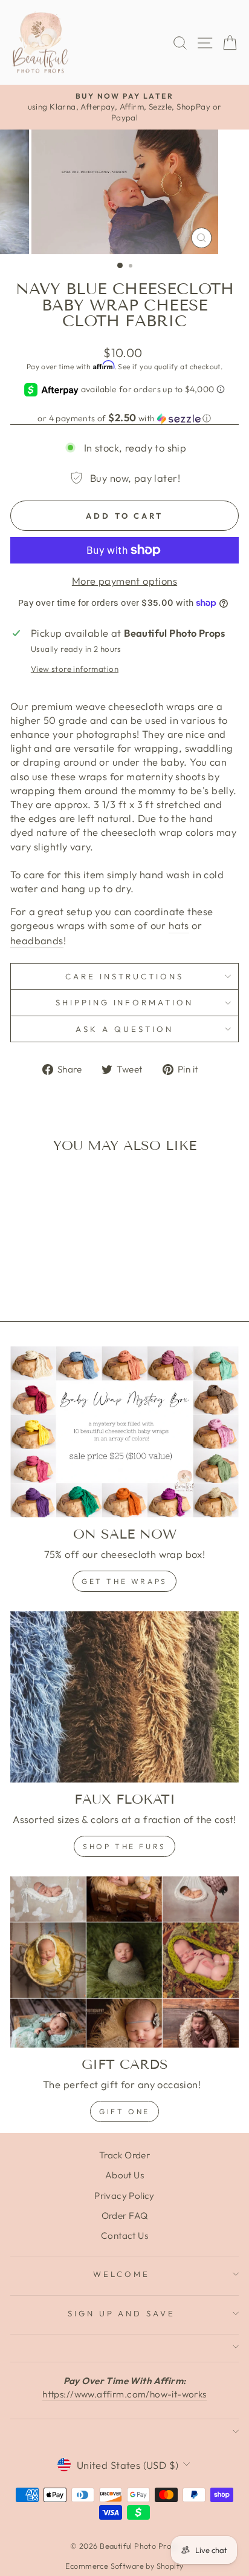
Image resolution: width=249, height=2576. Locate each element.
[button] (124, 418)
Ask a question (124, 1029)
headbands (37, 940)
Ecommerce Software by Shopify (124, 2566)
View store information (75, 669)
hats (179, 925)
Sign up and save (122, 2313)
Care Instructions (124, 976)
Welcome (121, 2274)
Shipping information (125, 1002)
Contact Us (124, 2236)
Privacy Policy (124, 2196)
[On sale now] (124, 1432)
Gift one (124, 2111)
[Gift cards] (124, 1962)
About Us (124, 2175)
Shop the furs (124, 1846)
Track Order (125, 2155)
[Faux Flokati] (124, 1697)
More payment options (124, 581)
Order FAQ (125, 2216)
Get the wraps (124, 1581)
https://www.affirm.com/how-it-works (124, 2394)
